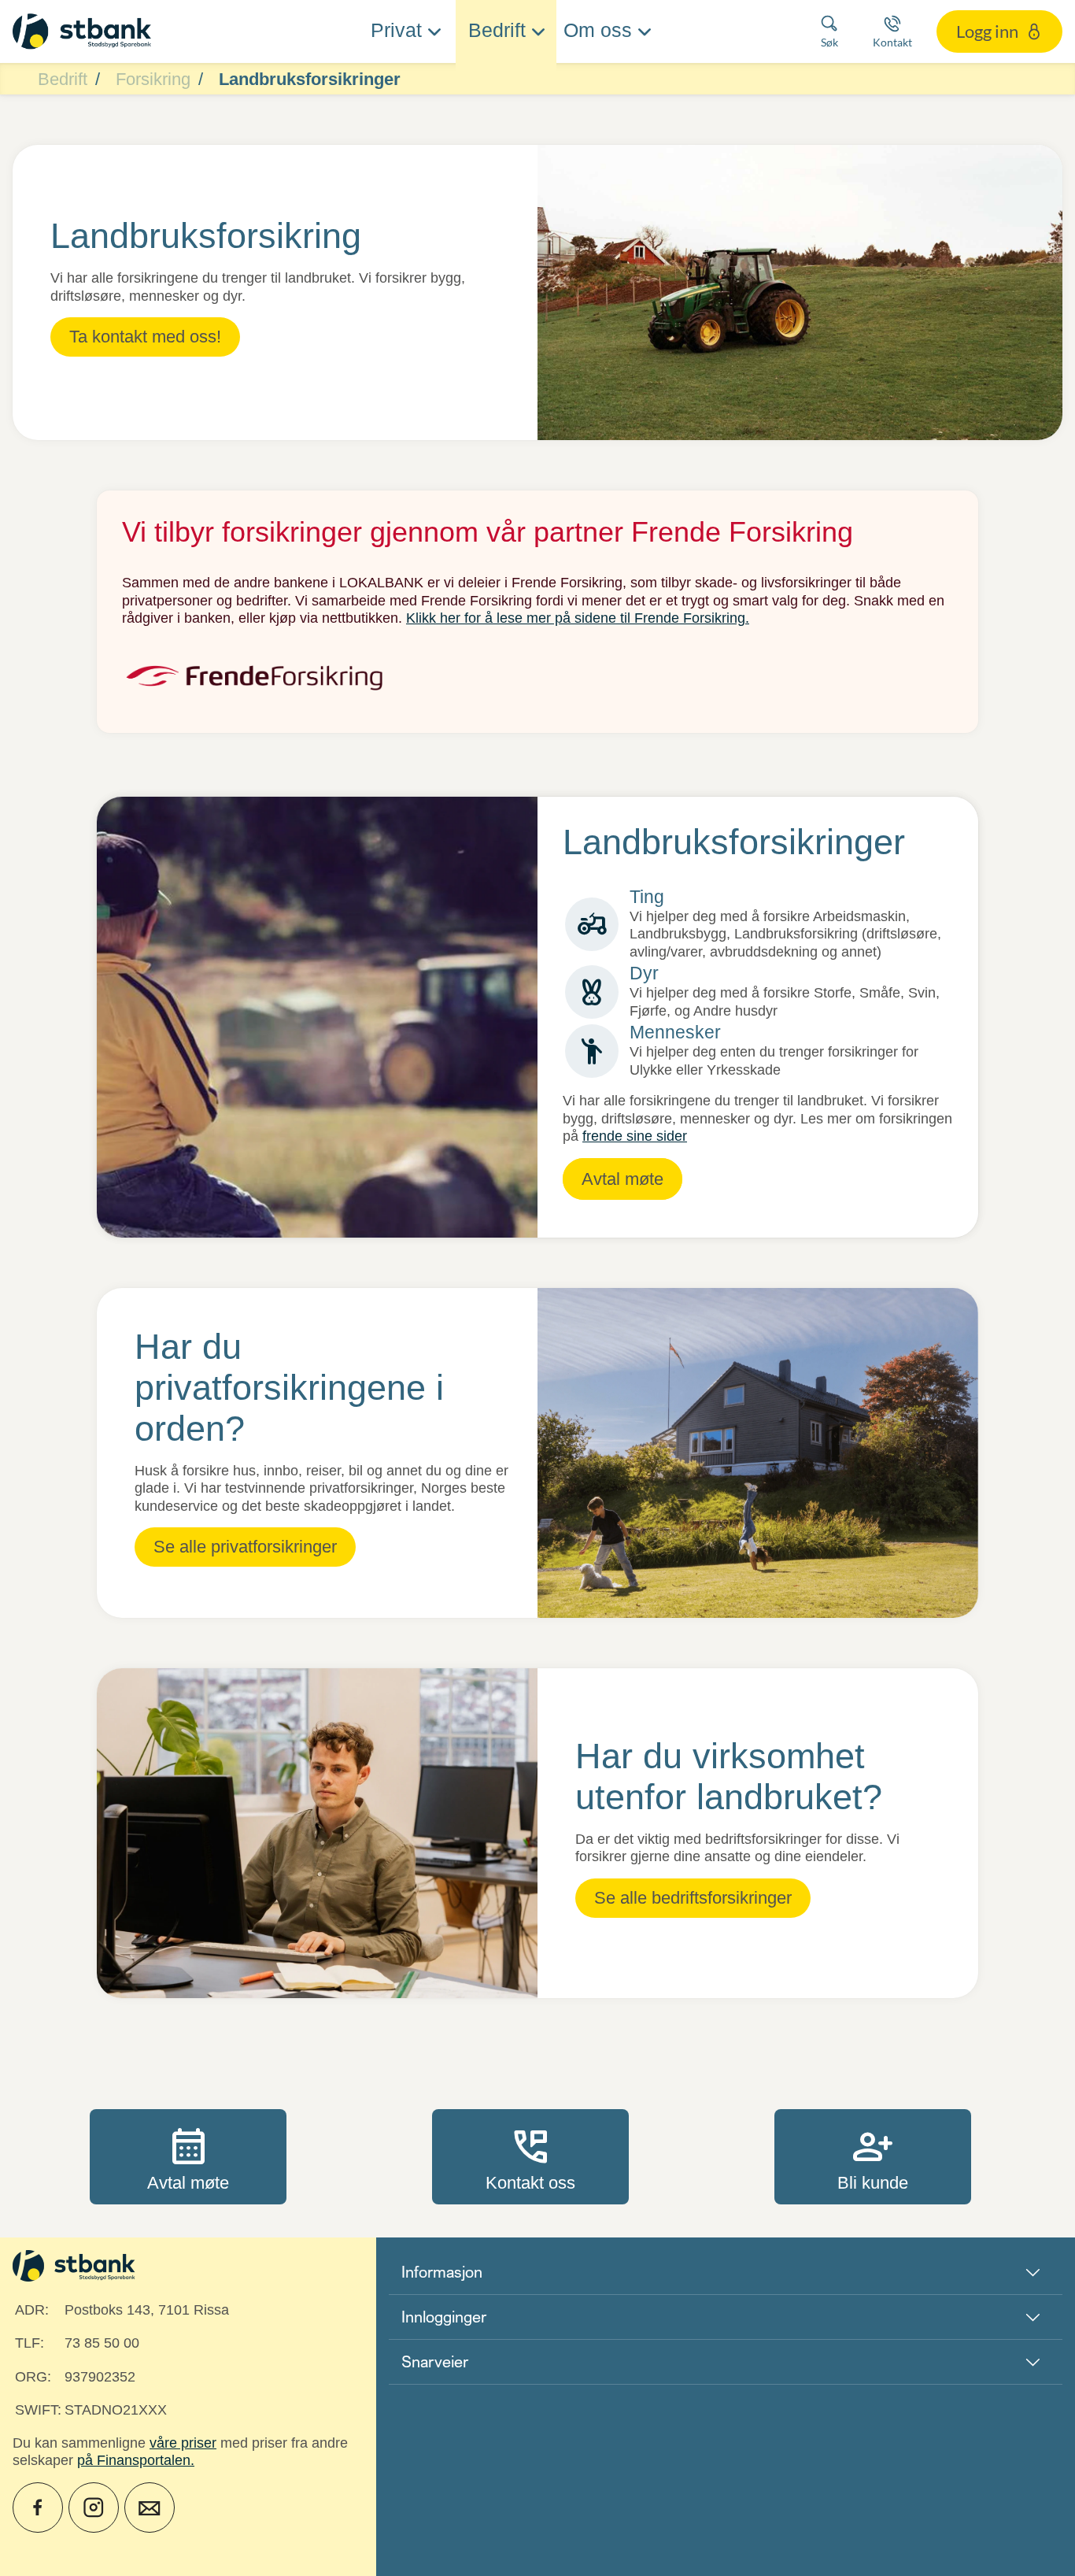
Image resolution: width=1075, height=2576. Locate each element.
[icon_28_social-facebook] (38, 2508)
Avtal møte (188, 2156)
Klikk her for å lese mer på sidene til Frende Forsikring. (578, 618)
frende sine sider (635, 1136)
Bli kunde (873, 2156)
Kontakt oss (530, 2156)
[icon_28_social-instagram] (94, 2508)
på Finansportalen (134, 2460)
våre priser (183, 2443)
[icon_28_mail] (150, 2508)
